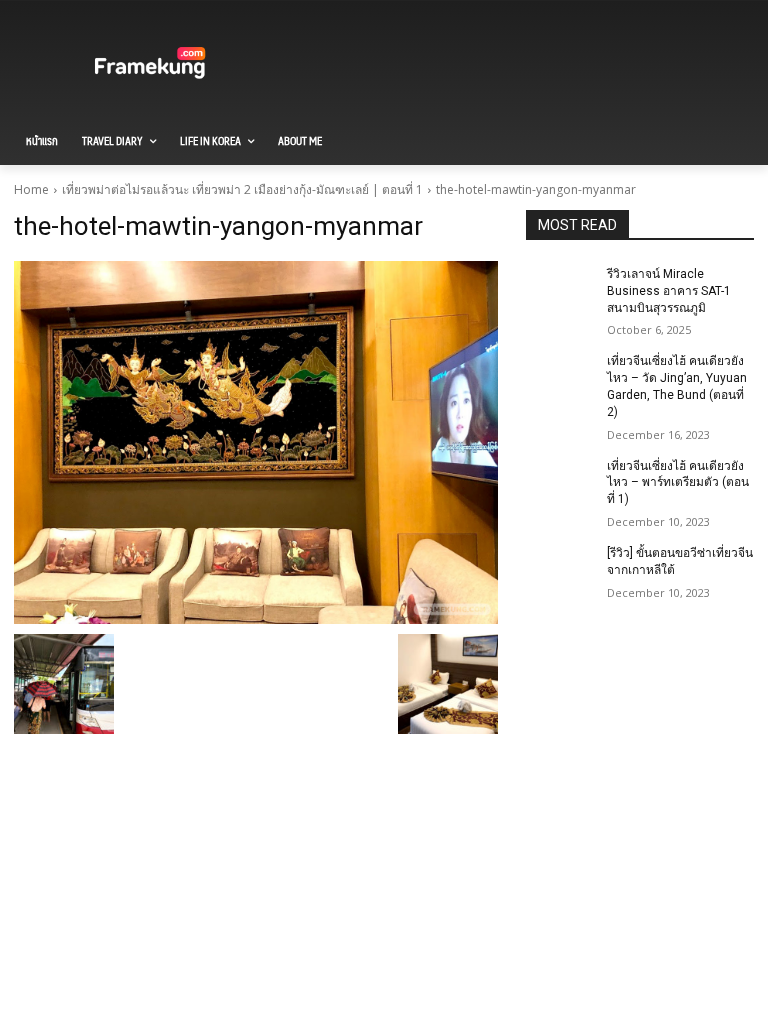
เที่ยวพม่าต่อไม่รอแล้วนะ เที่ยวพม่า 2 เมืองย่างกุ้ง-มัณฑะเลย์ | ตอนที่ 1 (242, 189)
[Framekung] (150, 65)
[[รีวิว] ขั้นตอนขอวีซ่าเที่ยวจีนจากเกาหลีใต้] (560, 569)
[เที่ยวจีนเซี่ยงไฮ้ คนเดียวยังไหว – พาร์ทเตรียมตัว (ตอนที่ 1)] (560, 482)
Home (31, 189)
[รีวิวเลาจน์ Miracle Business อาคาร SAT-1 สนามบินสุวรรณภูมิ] (560, 290)
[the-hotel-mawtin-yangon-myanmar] (256, 442)
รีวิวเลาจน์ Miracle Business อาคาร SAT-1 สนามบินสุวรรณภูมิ (669, 291)
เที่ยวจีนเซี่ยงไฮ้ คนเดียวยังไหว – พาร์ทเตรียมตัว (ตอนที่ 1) (678, 483)
